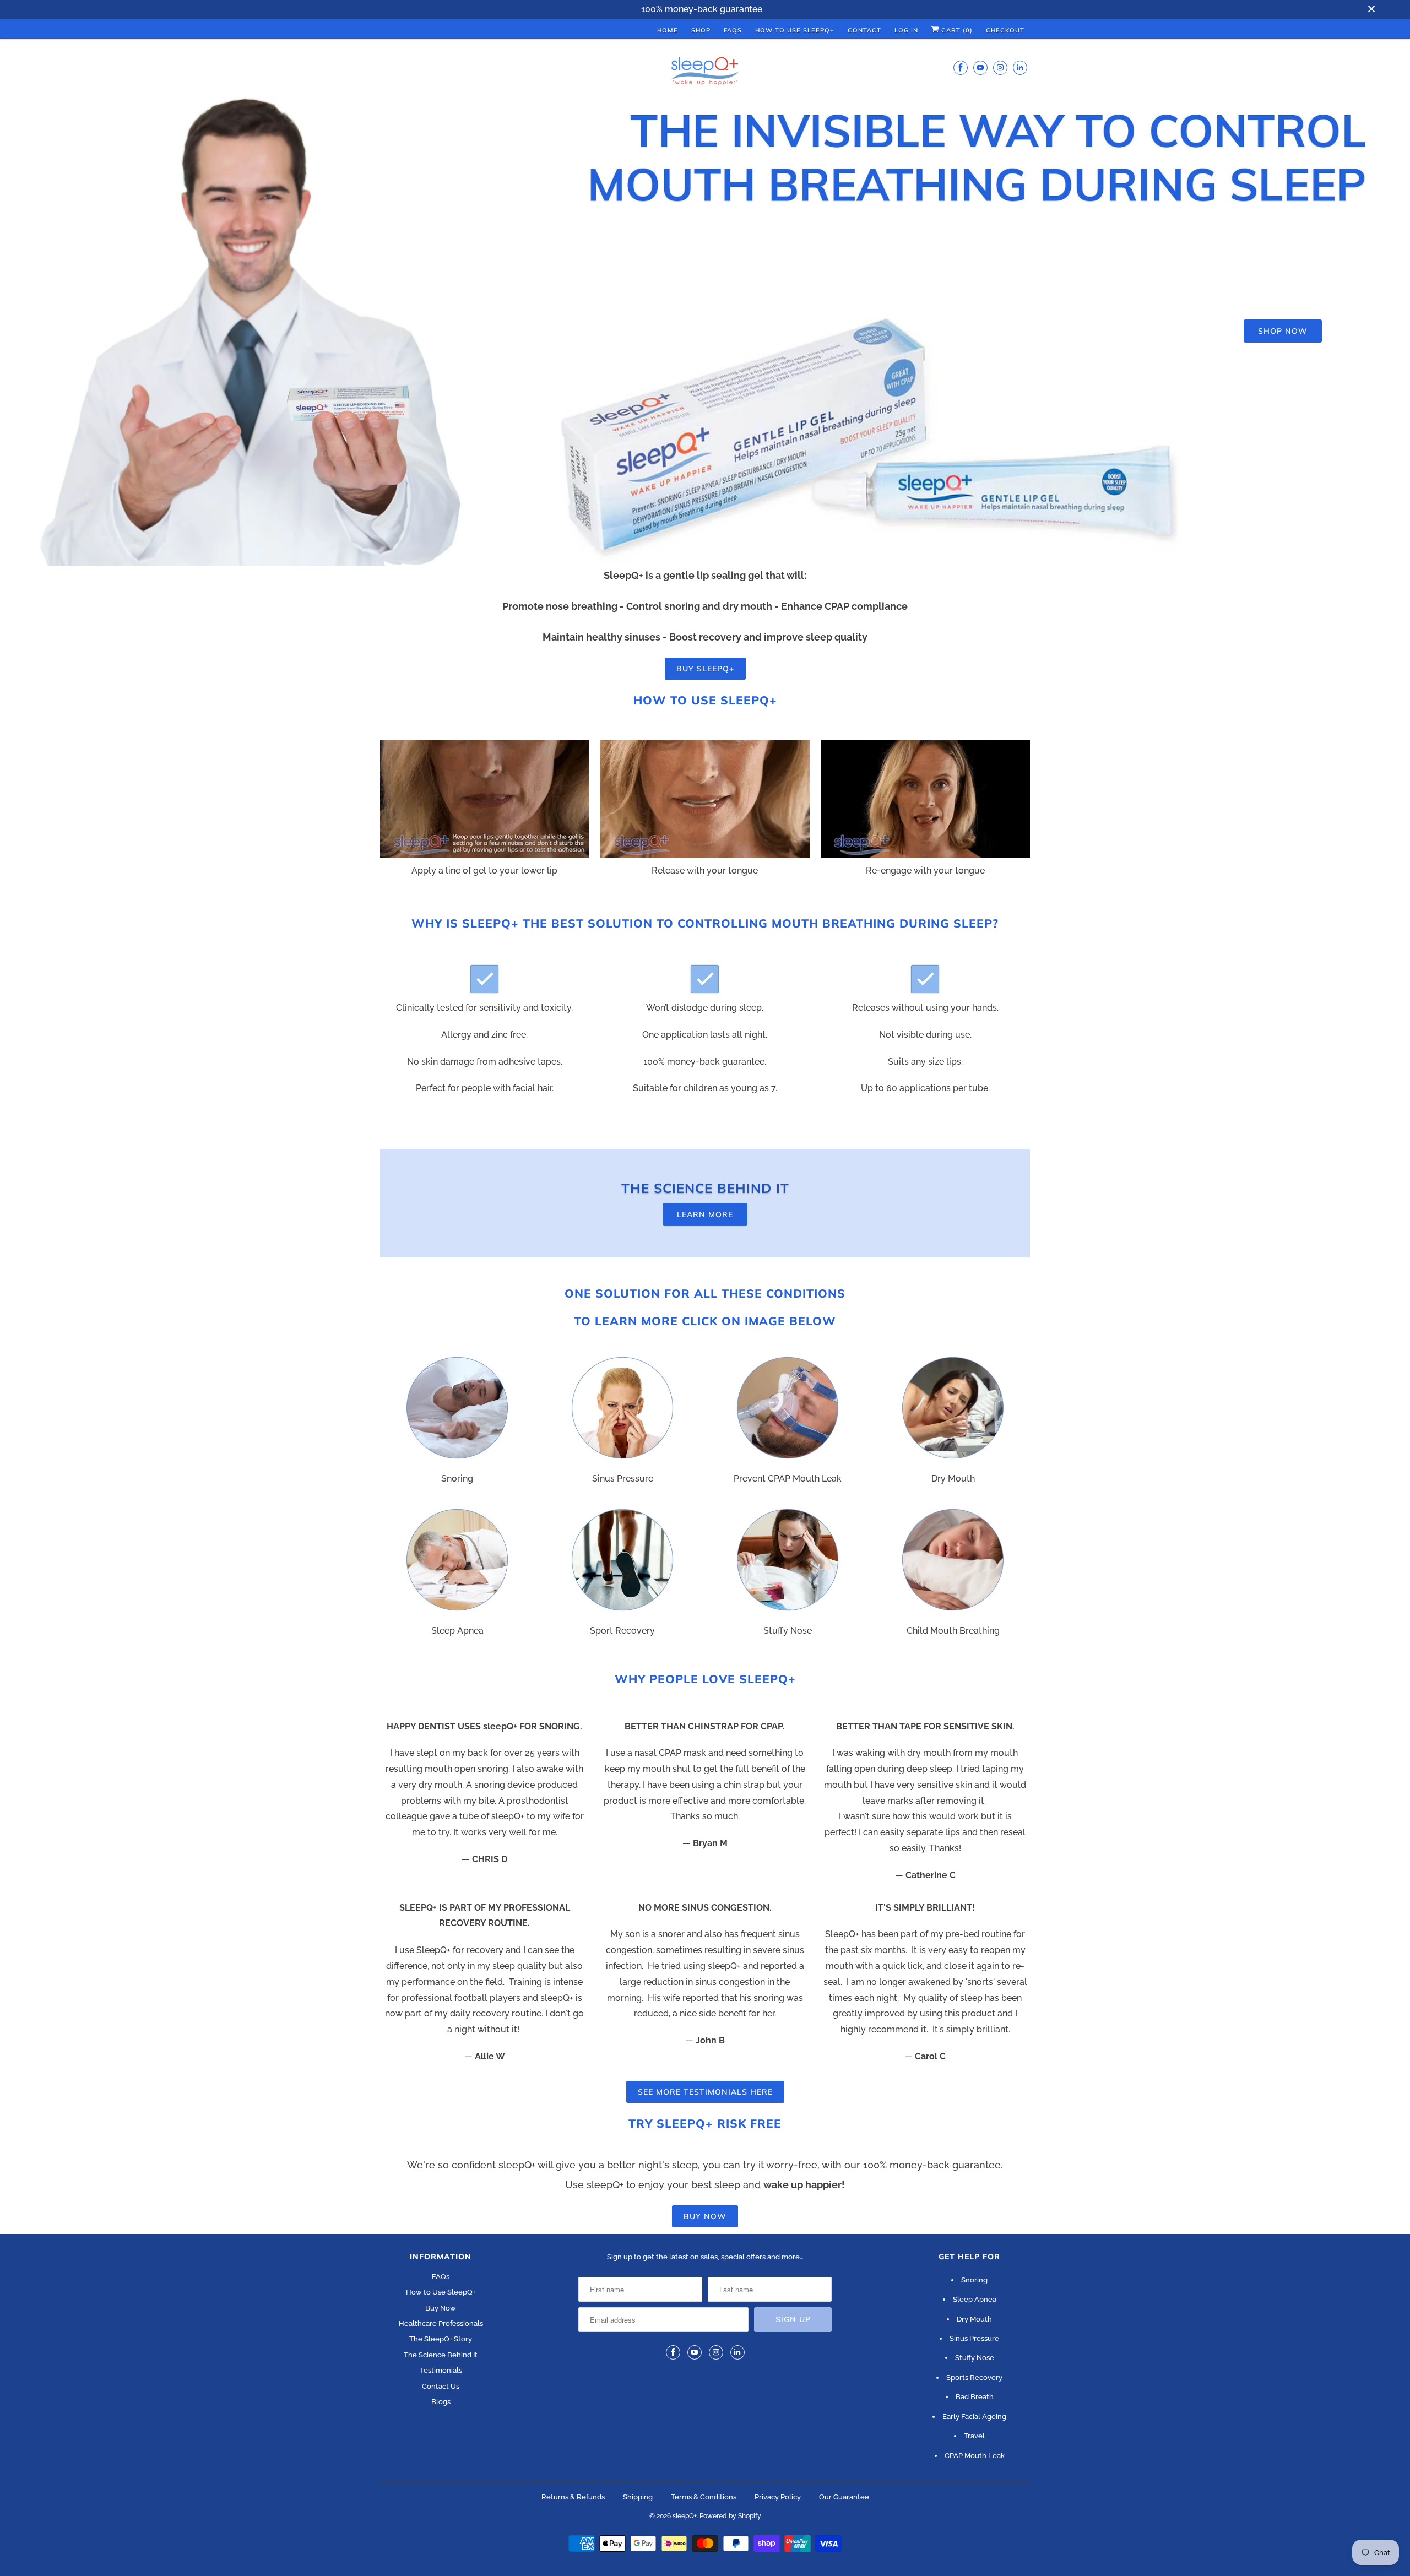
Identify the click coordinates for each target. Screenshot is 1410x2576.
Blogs (441, 2402)
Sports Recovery (974, 2377)
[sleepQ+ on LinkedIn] (1020, 67)
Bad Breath (975, 2397)
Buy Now (705, 2216)
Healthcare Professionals (441, 2323)
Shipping (638, 2497)
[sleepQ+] (705, 73)
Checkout (1005, 30)
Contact (864, 30)
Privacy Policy (778, 2497)
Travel (974, 2436)
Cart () (956, 30)
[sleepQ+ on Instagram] (1000, 67)
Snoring (974, 2280)
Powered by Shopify (730, 2516)
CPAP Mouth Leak (975, 2456)
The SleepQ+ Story (441, 2339)
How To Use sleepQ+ (795, 30)
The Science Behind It (441, 2355)
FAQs (733, 30)
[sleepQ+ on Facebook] (961, 67)
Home (668, 30)
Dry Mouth (974, 2319)
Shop (701, 30)
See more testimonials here (705, 2092)
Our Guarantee (844, 2497)
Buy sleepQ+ (705, 669)
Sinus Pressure (974, 2338)
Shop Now (1283, 331)
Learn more (705, 1214)
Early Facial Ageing (974, 2417)
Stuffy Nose (975, 2358)
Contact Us (441, 2386)
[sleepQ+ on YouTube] (980, 67)
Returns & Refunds (573, 2497)
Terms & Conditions (704, 2497)
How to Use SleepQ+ (441, 2292)
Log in (906, 30)
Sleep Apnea (975, 2299)
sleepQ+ (685, 2516)
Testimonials (441, 2370)
